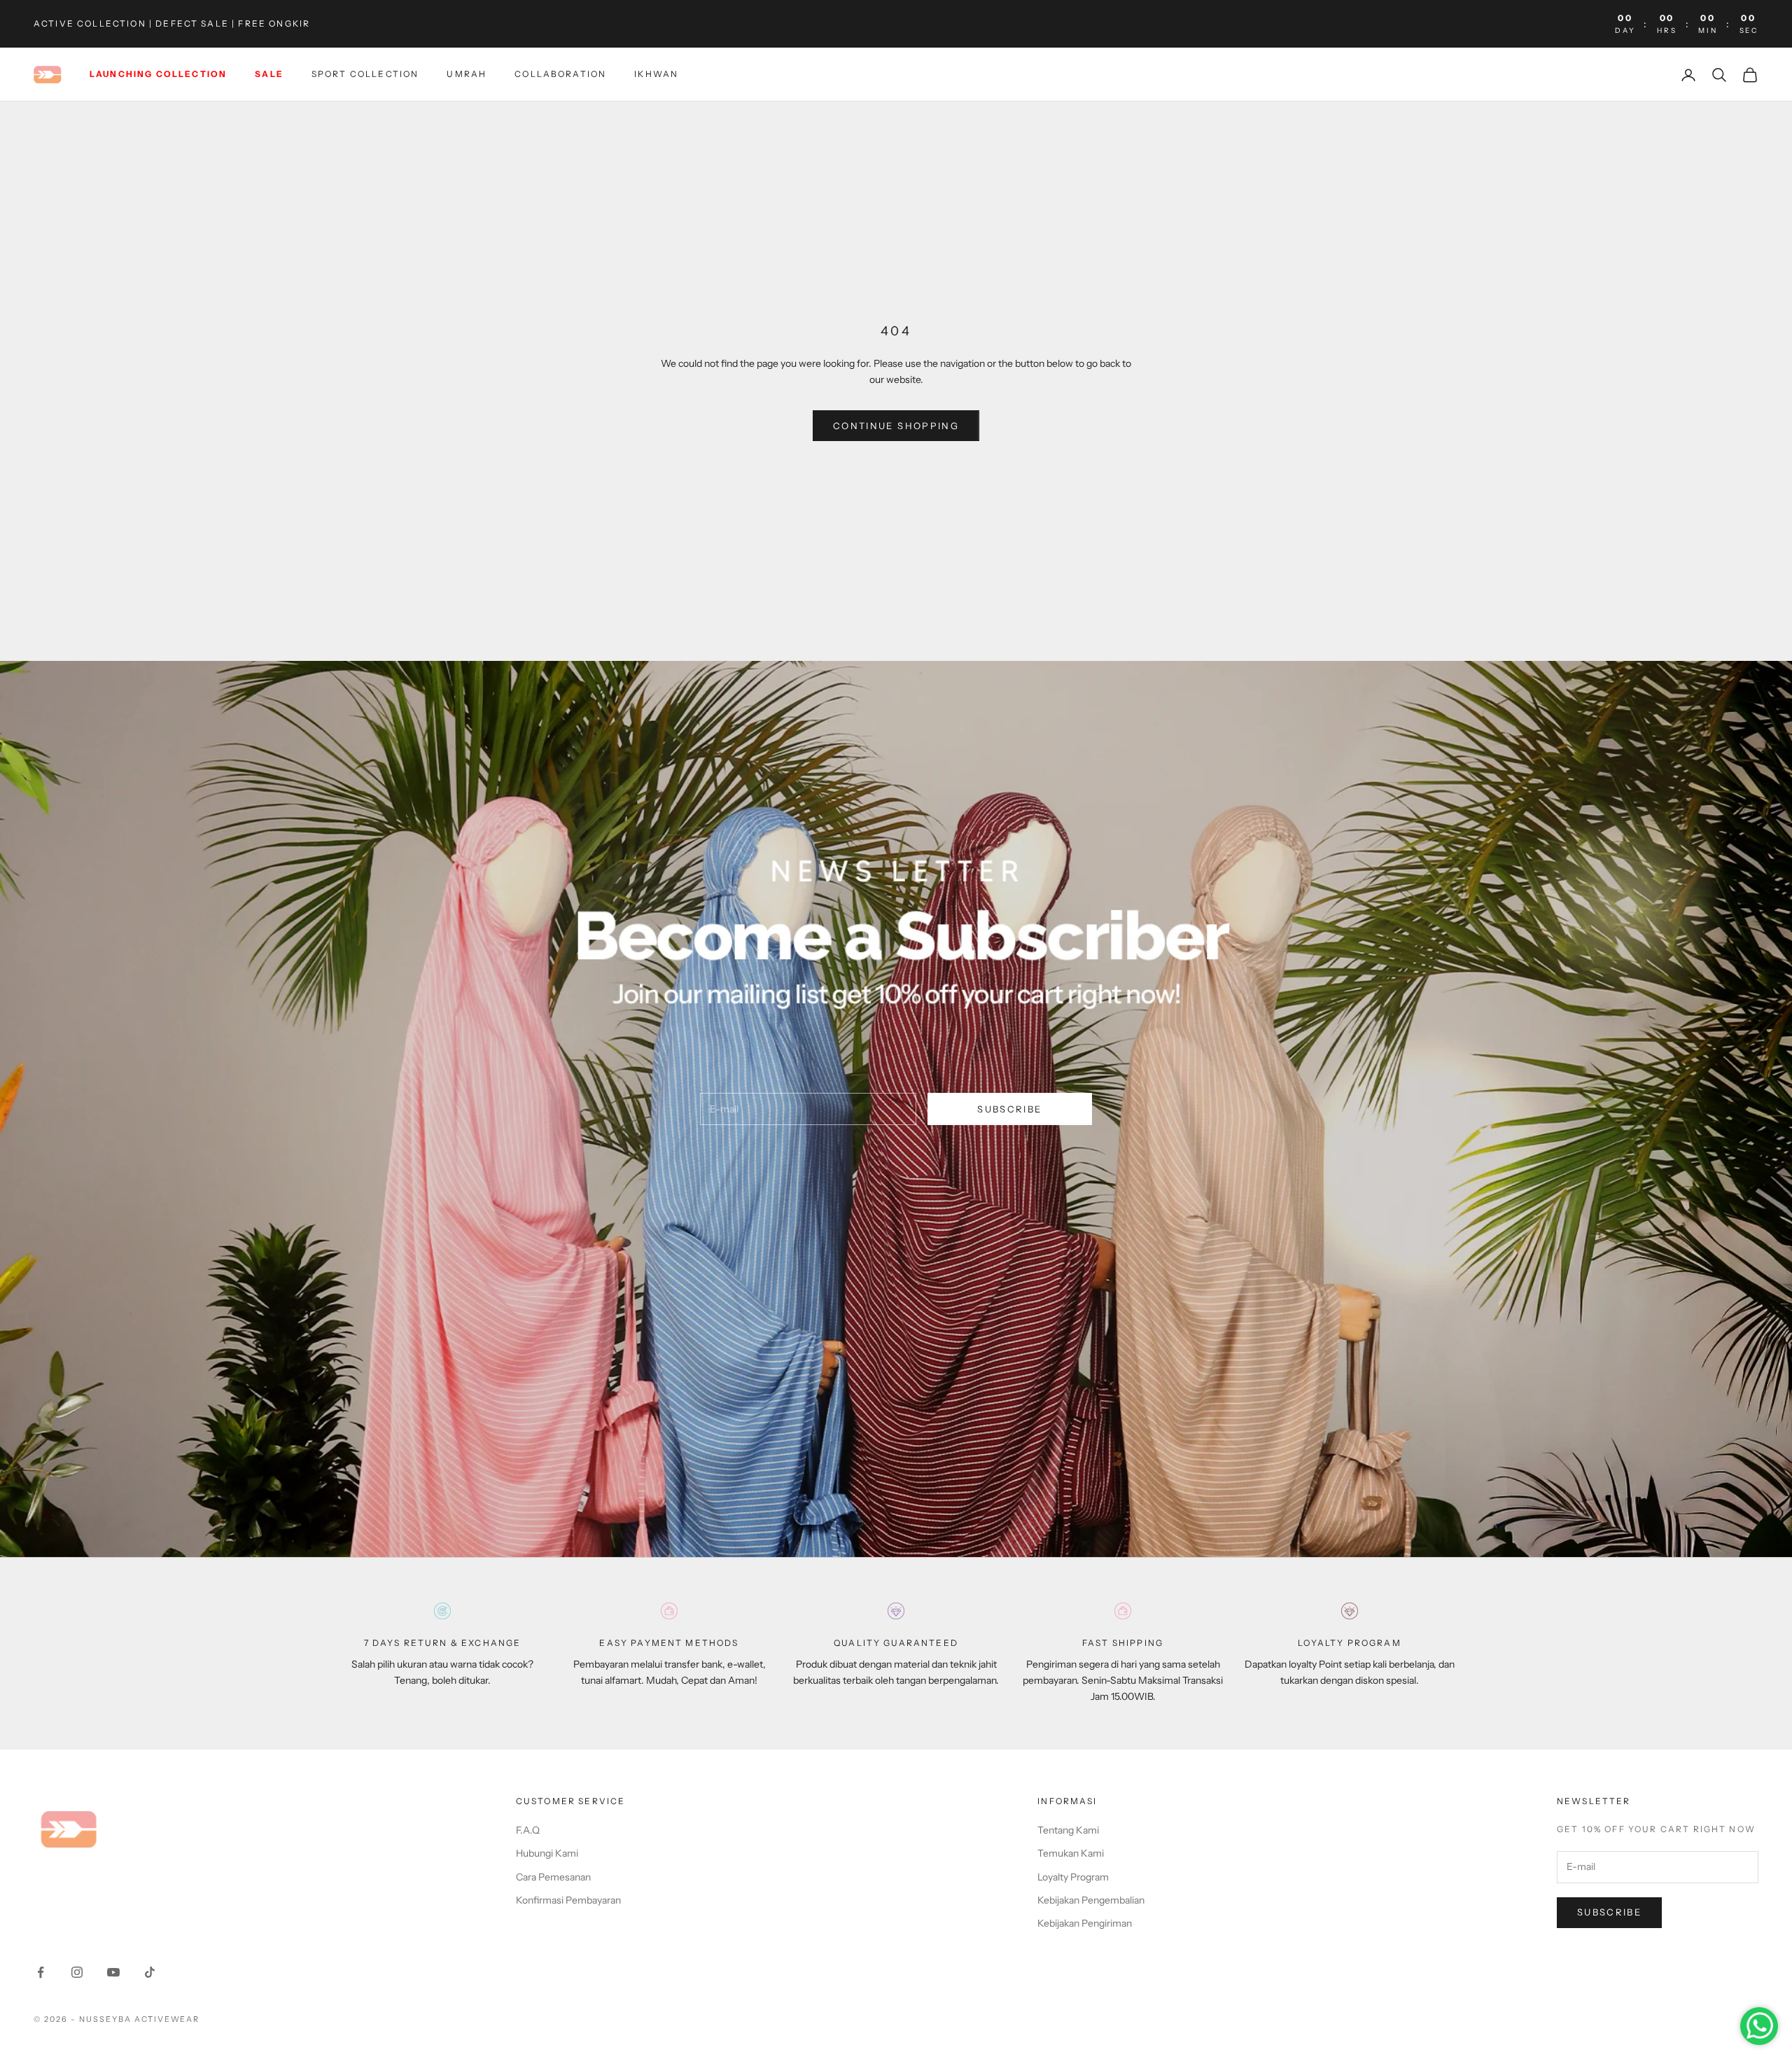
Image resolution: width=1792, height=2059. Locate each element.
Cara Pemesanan (553, 1877)
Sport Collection (365, 75)
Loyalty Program (1073, 1877)
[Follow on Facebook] (41, 1972)
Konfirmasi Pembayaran (568, 1900)
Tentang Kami (1068, 1830)
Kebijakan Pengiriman (1085, 1923)
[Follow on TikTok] (150, 1972)
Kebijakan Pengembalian (1091, 1900)
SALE (269, 75)
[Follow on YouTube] (113, 1972)
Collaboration (560, 75)
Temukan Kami (1071, 1853)
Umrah (467, 75)
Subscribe (1009, 1109)
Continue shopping (896, 426)
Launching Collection (158, 75)
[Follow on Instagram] (77, 1972)
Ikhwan (656, 75)
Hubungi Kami (547, 1853)
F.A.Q (528, 1830)
